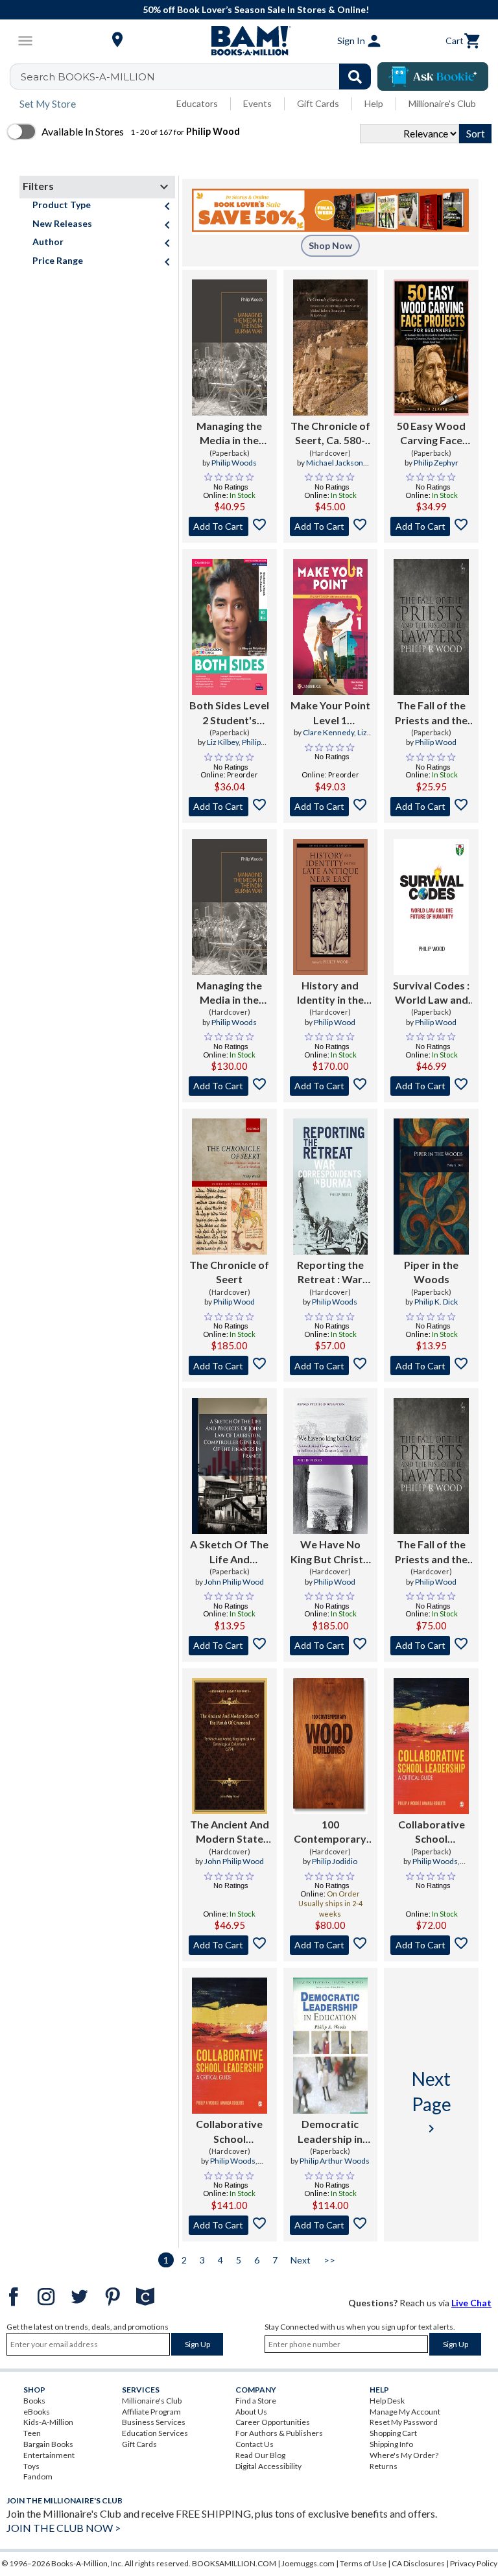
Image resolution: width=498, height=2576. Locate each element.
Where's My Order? (404, 2455)
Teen (32, 2433)
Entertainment (49, 2455)
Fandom (38, 2476)
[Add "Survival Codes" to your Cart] (431, 1086)
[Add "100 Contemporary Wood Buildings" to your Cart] (331, 1945)
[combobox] (199, 77)
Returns (384, 2466)
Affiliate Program (151, 2412)
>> (329, 2260)
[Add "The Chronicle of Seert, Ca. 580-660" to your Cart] (331, 526)
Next (301, 2260)
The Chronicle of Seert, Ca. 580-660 (330, 434)
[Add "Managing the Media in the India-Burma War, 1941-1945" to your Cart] (230, 526)
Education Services (155, 2433)
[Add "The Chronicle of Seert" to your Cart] (230, 1365)
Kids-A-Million (48, 2422)
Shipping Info (391, 2444)
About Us (251, 2412)
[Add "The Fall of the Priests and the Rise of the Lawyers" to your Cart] (431, 807)
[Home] (249, 41)
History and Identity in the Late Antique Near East (330, 993)
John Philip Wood (234, 1582)
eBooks (37, 2412)
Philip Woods (234, 463)
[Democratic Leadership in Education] (331, 2046)
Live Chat (471, 2303)
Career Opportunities (273, 2422)
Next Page (432, 2102)
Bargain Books (48, 2444)
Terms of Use (363, 2563)
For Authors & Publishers (279, 2433)
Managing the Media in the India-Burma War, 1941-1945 (230, 434)
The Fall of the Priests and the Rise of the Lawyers (431, 713)
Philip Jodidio (335, 1861)
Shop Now (330, 245)
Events (257, 103)
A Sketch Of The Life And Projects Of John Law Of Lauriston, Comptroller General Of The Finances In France (229, 1552)
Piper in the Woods (431, 1272)
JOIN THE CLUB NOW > (64, 2528)
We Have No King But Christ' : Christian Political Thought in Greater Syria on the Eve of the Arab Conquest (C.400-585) (330, 1552)
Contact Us (255, 2444)
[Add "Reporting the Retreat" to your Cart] (331, 1365)
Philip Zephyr (436, 463)
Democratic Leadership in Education (330, 2132)
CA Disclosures (418, 2563)
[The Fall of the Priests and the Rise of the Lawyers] (431, 627)
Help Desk (387, 2401)
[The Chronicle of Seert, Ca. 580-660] (331, 348)
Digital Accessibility (268, 2466)
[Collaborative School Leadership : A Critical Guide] (431, 1746)
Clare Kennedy (328, 732)
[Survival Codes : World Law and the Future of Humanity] (431, 907)
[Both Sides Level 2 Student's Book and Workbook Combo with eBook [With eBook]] (230, 627)
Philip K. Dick (436, 1302)
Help (374, 103)
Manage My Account (405, 2412)
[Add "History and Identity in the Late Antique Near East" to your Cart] (331, 1086)
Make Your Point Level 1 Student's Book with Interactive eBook (330, 713)
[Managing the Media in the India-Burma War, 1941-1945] (230, 348)
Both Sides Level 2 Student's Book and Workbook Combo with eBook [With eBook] (229, 713)
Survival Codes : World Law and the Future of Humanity (431, 993)
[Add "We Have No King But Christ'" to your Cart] (331, 1646)
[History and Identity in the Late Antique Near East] (331, 907)
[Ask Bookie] (433, 77)
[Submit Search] (355, 77)
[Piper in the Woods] (431, 1187)
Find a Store (256, 2401)
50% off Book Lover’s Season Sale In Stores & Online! (256, 9)
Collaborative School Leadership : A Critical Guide (432, 1832)
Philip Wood (436, 742)
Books (34, 2401)
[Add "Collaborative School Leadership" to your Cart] (431, 1945)
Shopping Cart (393, 2433)
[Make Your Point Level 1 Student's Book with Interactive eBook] (331, 627)
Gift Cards (318, 103)
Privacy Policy (474, 2563)
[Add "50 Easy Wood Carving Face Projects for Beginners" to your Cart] (431, 526)
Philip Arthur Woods (335, 2161)
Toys (31, 2466)
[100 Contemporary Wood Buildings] (331, 1746)
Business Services (154, 2422)
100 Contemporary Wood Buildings (330, 1832)
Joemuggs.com (308, 2563)
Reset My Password (404, 2422)
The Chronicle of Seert (229, 1272)
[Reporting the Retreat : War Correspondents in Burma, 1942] (331, 1187)
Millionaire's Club (442, 103)
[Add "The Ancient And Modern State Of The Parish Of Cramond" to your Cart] (230, 1945)
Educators (197, 103)
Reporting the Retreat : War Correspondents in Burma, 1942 (330, 1273)
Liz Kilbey (223, 742)
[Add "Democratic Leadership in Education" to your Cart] (331, 2225)
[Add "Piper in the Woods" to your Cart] (431, 1365)
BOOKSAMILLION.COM (234, 2563)
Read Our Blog (260, 2455)
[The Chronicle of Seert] (230, 1187)
